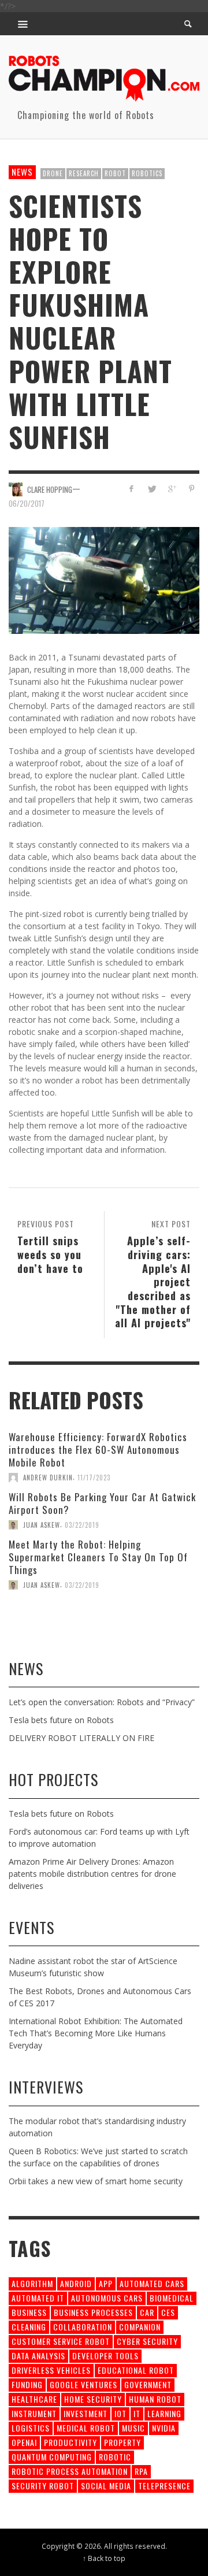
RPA (141, 2471)
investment (86, 2413)
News (22, 172)
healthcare (34, 2399)
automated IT (38, 2298)
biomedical (172, 2298)
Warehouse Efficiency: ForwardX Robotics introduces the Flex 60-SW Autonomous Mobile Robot (98, 1450)
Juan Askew (42, 1525)
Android (76, 2283)
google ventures (83, 2384)
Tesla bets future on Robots (61, 1720)
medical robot (86, 2428)
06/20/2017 (27, 503)
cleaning (29, 2327)
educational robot (136, 2370)
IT (137, 2413)
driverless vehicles (51, 2370)
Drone (53, 173)
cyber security (147, 2341)
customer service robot (61, 2341)
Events (31, 1927)
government (148, 2384)
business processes (93, 2312)
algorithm (32, 2283)
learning (164, 2413)
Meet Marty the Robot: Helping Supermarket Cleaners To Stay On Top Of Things (98, 1557)
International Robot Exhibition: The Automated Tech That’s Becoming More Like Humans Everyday (96, 2033)
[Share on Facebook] (131, 489)
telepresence (164, 2486)
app (106, 2283)
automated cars (152, 2283)
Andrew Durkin (48, 1478)
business (29, 2312)
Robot (115, 173)
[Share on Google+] (171, 489)
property (122, 2442)
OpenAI (24, 2442)
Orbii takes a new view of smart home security (96, 2181)
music (133, 2428)
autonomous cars (107, 2298)
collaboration (83, 2327)
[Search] (23, 24)
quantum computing (52, 2457)
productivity (70, 2442)
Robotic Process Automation (70, 2471)
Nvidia (164, 2428)
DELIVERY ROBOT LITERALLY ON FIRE (81, 1738)
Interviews (46, 2087)
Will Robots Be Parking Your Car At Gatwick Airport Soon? (102, 1503)
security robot (43, 2486)
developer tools (105, 2356)
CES (168, 2312)
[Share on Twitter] (152, 489)
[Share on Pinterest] (192, 489)
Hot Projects (53, 1779)
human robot (155, 2399)
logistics (31, 2428)
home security (93, 2399)
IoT (120, 2413)
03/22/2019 (82, 1525)
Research (84, 173)
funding (27, 2384)
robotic (115, 2457)
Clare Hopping (50, 489)
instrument (34, 2413)
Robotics (147, 173)
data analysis (38, 2356)
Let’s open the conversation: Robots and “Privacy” (102, 1702)
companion (140, 2327)
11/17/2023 (94, 1478)
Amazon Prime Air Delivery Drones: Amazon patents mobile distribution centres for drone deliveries (92, 1874)
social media (106, 2486)
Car (147, 2312)
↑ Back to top (104, 2558)
